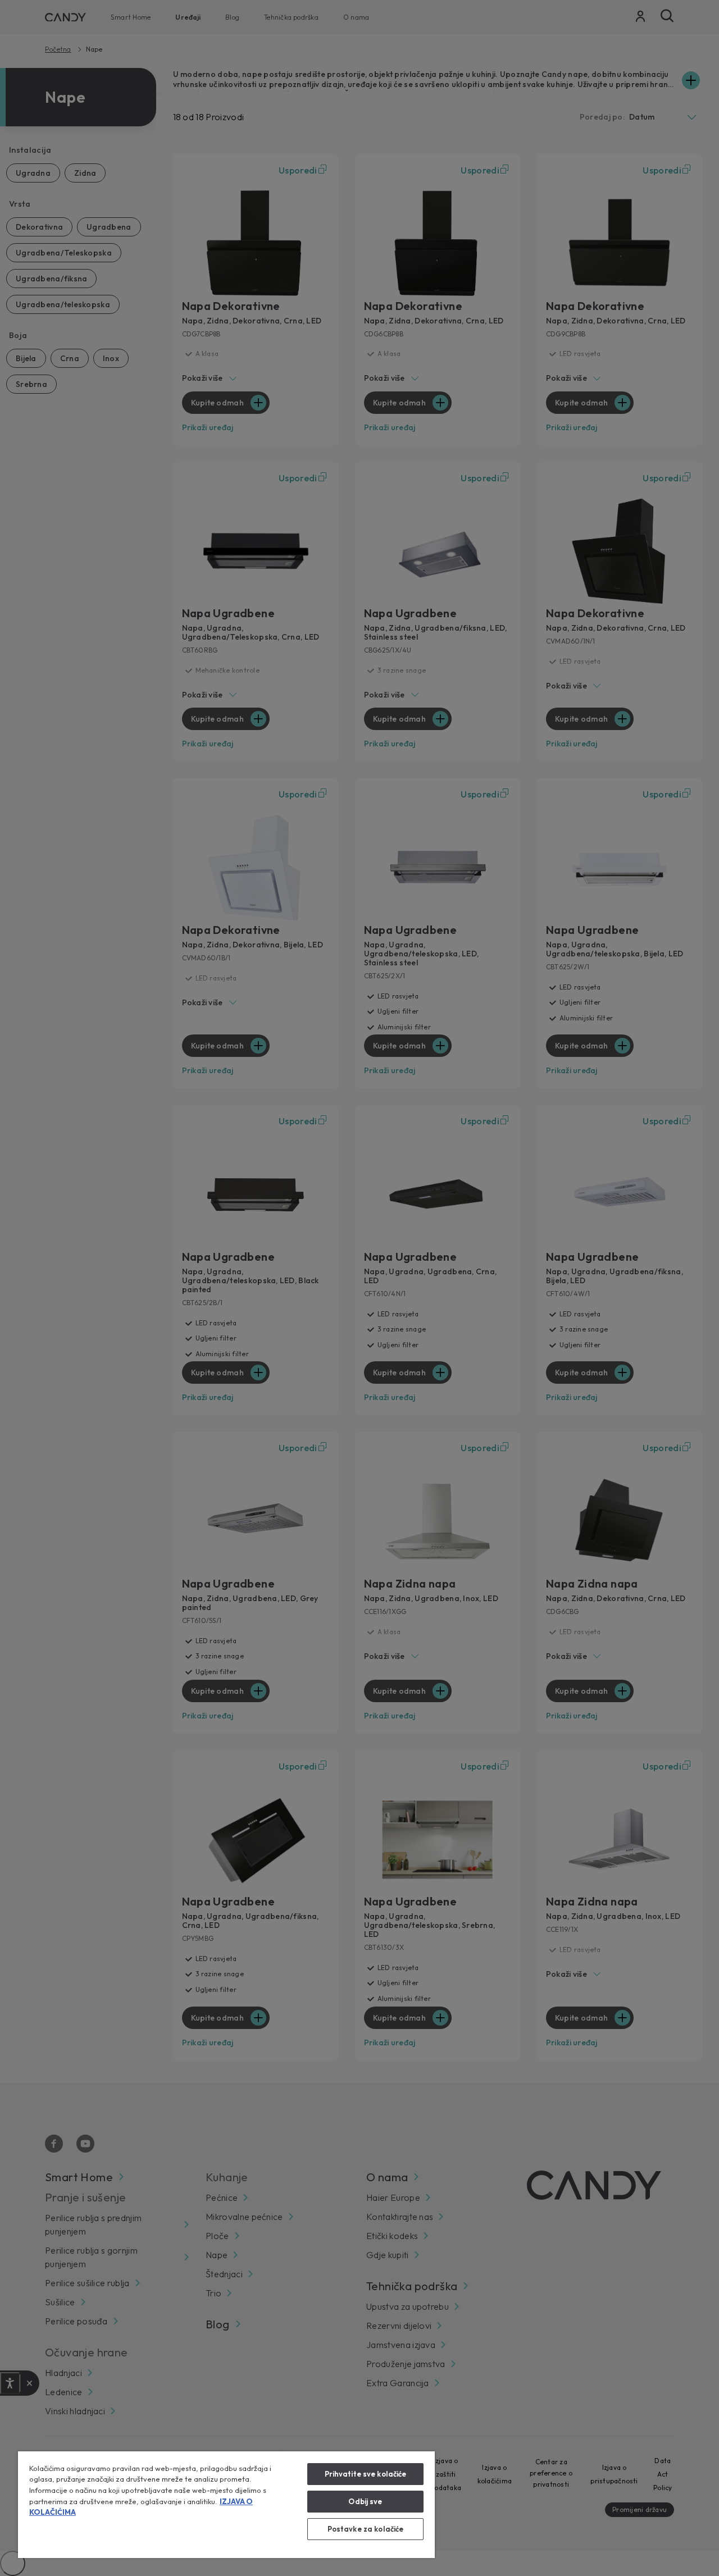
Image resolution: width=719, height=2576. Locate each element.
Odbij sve (365, 2501)
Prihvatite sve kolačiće (366, 2474)
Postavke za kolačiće (366, 2529)
